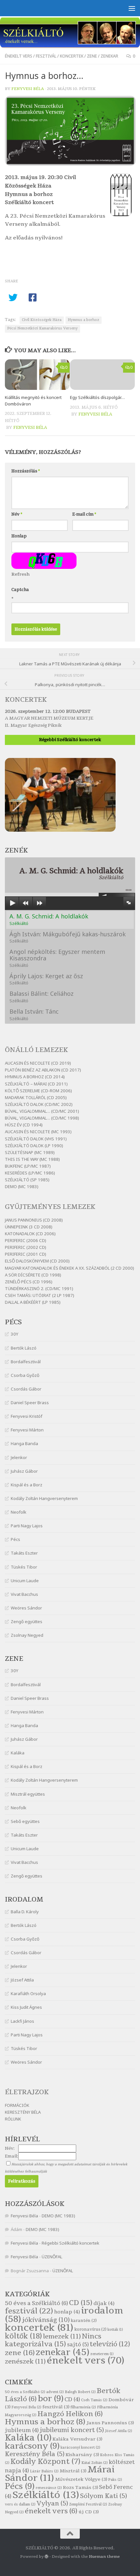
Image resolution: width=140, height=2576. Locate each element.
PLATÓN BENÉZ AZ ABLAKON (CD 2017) (43, 1070)
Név (17, 514)
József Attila (22, 1980)
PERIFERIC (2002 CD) (26, 1247)
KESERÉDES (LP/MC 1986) (30, 1173)
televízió (110, 2344)
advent (55, 2392)
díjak (104, 2303)
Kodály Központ (45, 2462)
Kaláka (18, 1753)
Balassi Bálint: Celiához (42, 997)
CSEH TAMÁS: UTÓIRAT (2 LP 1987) (40, 1295)
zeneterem (102, 2354)
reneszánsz (49, 2488)
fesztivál (46, 56)
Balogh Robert (80, 2392)
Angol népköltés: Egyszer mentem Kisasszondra (57, 958)
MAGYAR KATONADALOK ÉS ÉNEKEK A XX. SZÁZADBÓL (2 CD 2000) (70, 1268)
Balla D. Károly (25, 1912)
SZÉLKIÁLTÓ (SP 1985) (27, 1180)
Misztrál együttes (28, 1794)
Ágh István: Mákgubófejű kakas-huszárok (68, 937)
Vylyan (52, 2504)
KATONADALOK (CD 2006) (30, 1234)
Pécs (15, 1539)
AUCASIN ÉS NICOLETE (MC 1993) (38, 1132)
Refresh (21, 574)
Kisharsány (82, 2455)
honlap (67, 2312)
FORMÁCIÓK (17, 2105)
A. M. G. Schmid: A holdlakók (49, 919)
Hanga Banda (24, 1443)
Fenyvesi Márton (27, 1430)
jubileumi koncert (72, 2430)
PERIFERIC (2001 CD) (26, 1254)
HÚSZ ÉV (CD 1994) (24, 1125)
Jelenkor (19, 1457)
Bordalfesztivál (26, 1362)
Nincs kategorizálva (53, 2340)
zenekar (109, 56)
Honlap (19, 536)
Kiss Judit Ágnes (26, 2007)
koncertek (72, 56)
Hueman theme (104, 2557)
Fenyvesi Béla (28, 89)
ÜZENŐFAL (52, 2257)
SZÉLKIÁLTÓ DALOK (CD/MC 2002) (39, 1104)
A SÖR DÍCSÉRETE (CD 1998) (33, 1275)
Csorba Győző (25, 1375)
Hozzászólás (26, 471)
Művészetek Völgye (81, 2479)
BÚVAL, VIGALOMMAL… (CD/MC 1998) (42, 1118)
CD (81, 2303)
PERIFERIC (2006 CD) (26, 1240)
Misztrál (73, 2471)
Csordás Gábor (26, 1389)
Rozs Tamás (80, 2487)
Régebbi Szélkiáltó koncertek (70, 740)
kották (115, 2330)
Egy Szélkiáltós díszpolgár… (97, 397)
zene (92, 56)
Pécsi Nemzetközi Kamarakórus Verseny (42, 328)
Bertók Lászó (24, 1348)
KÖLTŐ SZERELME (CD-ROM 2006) (38, 1091)
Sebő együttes (25, 1821)
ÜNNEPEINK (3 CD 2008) (29, 1227)
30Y (14, 1334)
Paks (115, 2480)
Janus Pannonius (110, 2423)
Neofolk (19, 1512)
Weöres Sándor (26, 1608)
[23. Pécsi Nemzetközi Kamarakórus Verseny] (70, 164)
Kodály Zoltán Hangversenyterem (44, 1498)
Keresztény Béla (35, 2454)
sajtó (78, 2345)
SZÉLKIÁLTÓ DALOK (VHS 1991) (36, 1139)
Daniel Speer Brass (30, 1403)
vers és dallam (20, 2504)
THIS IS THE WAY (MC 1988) (32, 1159)
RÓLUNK (13, 2119)
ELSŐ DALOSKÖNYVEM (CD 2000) (37, 1261)
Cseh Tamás (94, 2400)
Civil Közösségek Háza (42, 320)
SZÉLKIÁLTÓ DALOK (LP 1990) (34, 1146)
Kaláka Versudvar (77, 2439)
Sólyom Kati (104, 2496)
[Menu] (132, 8)
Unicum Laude (25, 1581)
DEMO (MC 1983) (22, 1186)
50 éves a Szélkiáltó (36, 2303)
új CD (89, 2512)
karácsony (32, 2446)
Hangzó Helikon (70, 2414)
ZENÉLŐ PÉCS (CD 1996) (29, 1282)
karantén (84, 2321)
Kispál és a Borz (27, 1485)
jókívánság (46, 2320)
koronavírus (90, 2329)
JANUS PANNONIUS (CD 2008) (34, 1220)
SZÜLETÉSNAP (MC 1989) (30, 1152)
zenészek (25, 2361)
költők (23, 2336)
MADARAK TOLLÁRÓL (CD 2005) (36, 1097)
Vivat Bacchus (24, 1594)
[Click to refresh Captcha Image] (44, 561)
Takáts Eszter (24, 1553)
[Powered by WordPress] (47, 2557)
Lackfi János (22, 2021)
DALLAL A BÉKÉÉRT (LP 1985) (33, 1302)
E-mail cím (84, 514)
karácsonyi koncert (80, 2448)
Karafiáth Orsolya (28, 1993)
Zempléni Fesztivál (88, 2504)
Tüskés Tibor (24, 1567)
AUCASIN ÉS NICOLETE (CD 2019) (38, 1063)
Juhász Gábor (24, 1471)
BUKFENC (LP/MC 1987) (28, 1166)
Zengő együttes (27, 1621)
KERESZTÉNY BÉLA (23, 2112)
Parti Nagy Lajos (27, 1526)
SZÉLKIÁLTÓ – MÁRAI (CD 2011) (36, 1084)
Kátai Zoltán (95, 2463)
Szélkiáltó (46, 2495)
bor (51, 2399)
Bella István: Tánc (34, 1014)
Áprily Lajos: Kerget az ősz (46, 979)
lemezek (62, 2336)
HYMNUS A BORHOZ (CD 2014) (35, 1077)
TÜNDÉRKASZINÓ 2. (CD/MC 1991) (39, 1288)
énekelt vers (19, 56)
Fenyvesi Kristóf (27, 1416)
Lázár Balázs (44, 2471)
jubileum (22, 2430)
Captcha (20, 590)
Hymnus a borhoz (84, 320)
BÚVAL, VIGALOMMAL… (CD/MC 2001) (42, 1111)
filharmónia (83, 2407)
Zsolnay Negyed (27, 1635)
